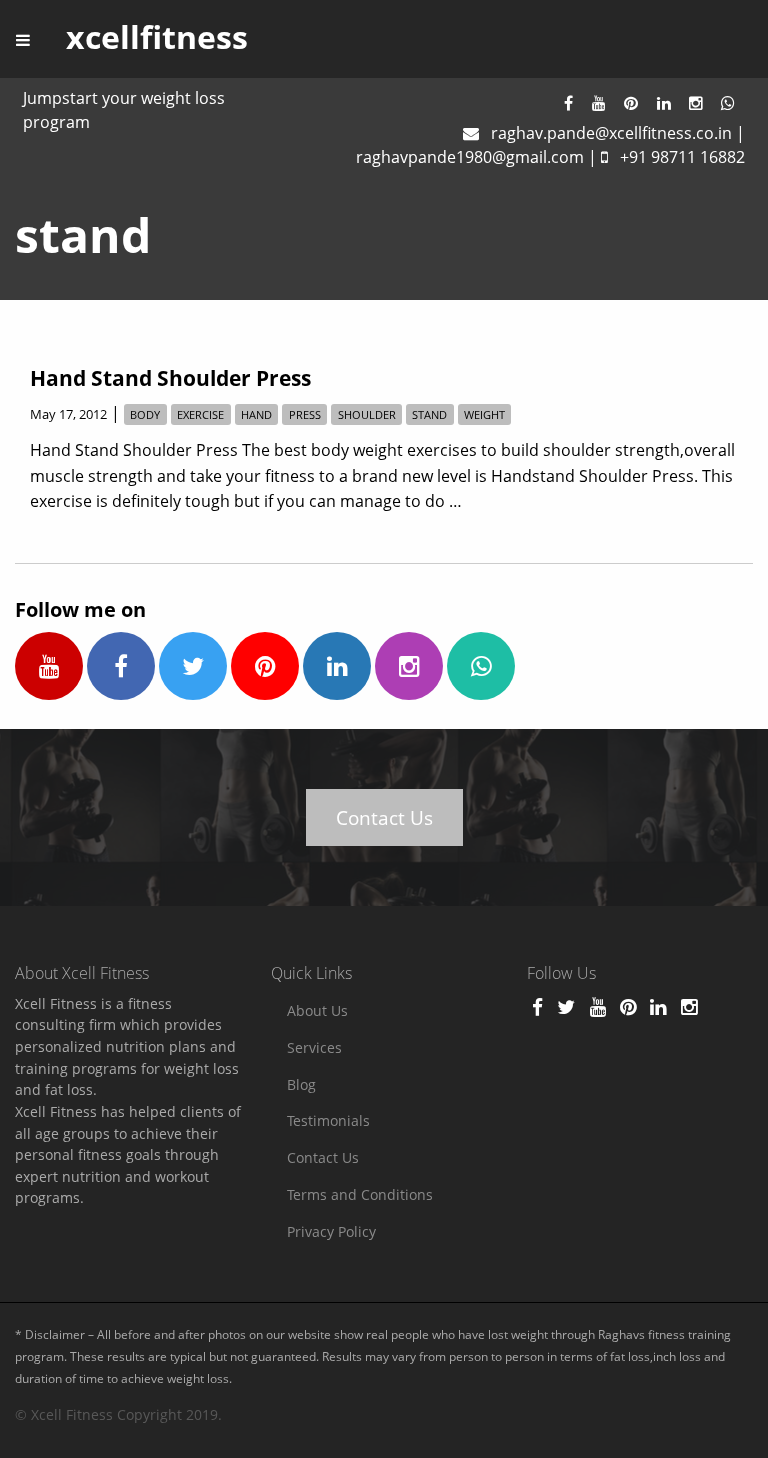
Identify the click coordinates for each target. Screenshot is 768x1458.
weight (484, 414)
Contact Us (384, 817)
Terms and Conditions (360, 1194)
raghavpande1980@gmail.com (470, 157)
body (145, 414)
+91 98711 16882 (682, 157)
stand (429, 414)
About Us (317, 1010)
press (305, 414)
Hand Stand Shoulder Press (170, 378)
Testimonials (328, 1120)
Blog (301, 1084)
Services (314, 1047)
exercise (200, 414)
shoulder (367, 414)
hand (256, 414)
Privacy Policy (331, 1231)
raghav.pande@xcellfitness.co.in (611, 133)
